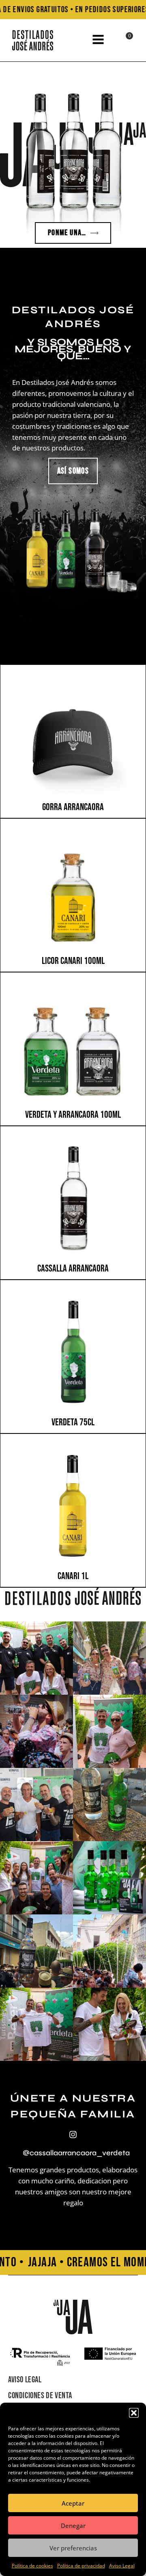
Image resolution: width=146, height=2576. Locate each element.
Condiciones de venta (40, 2396)
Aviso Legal (122, 2566)
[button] (134, 2413)
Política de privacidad (81, 2566)
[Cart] (123, 41)
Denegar (73, 2526)
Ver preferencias (73, 2548)
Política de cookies (32, 2566)
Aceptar (73, 2503)
